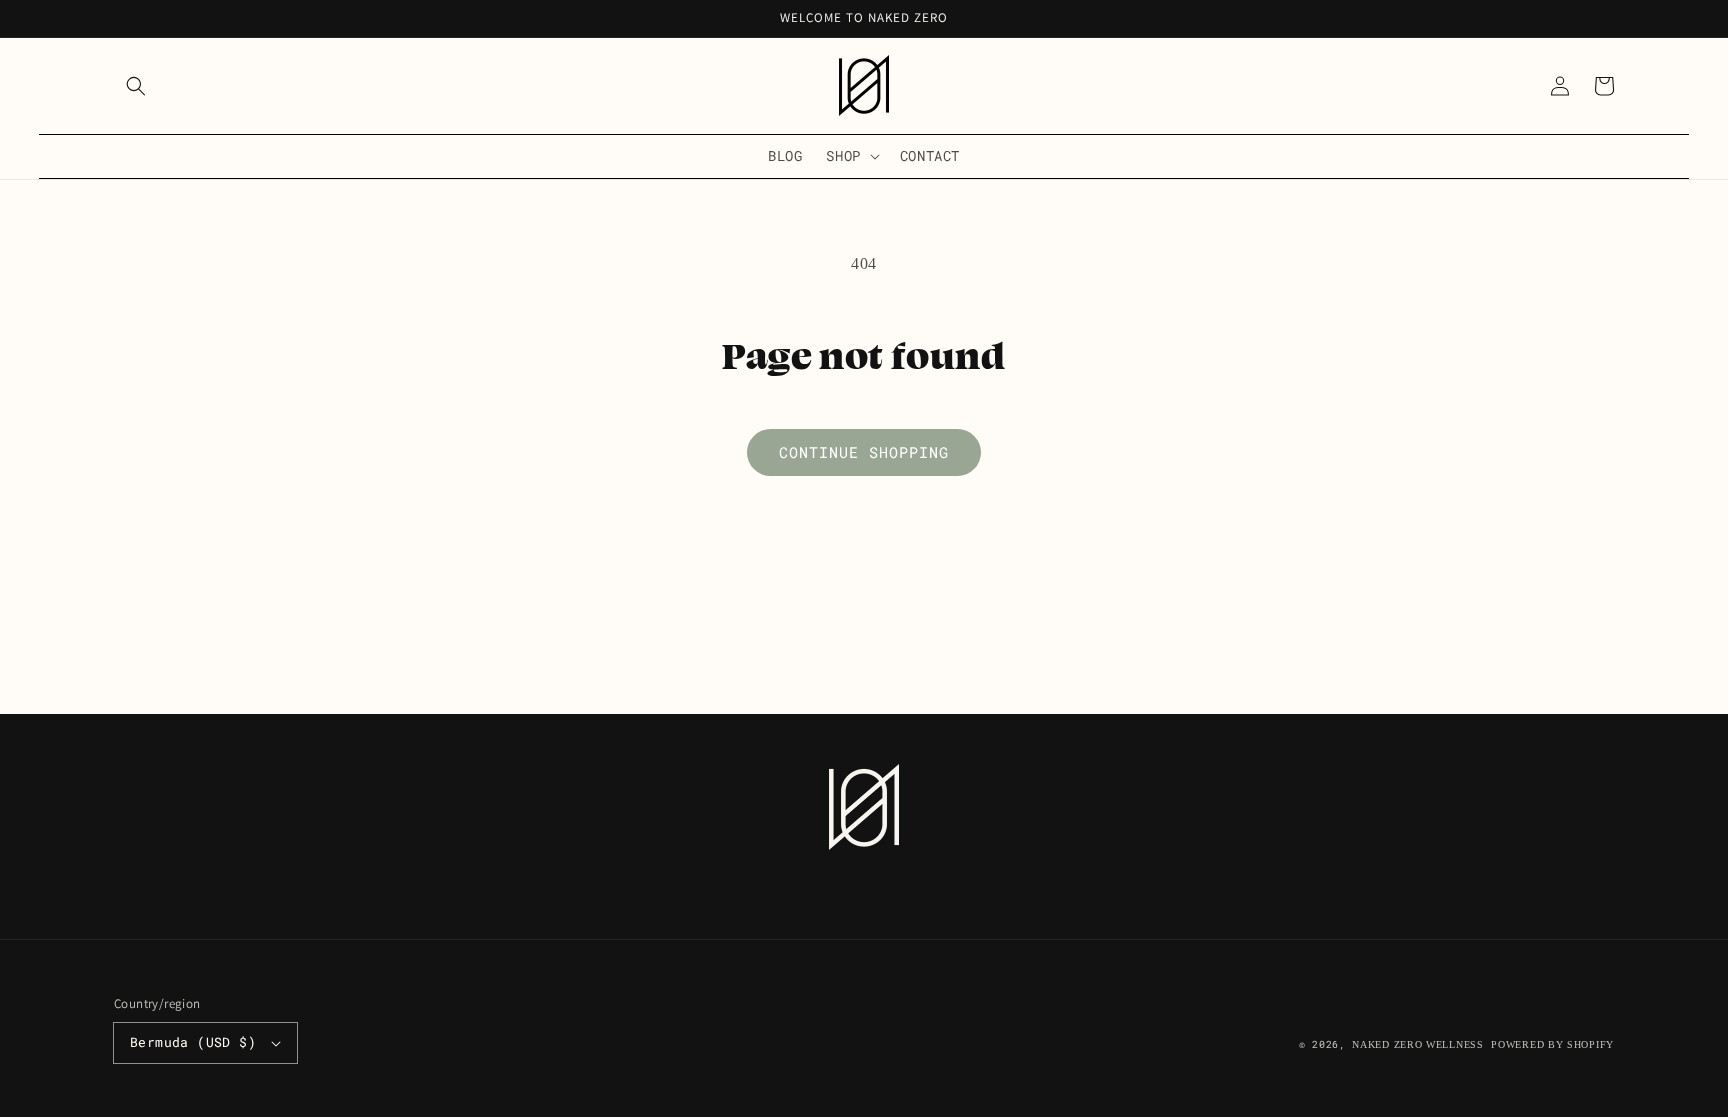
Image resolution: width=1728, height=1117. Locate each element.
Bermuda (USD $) (193, 1042)
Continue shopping (864, 452)
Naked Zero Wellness (1417, 1044)
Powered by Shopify (1552, 1044)
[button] (136, 86)
